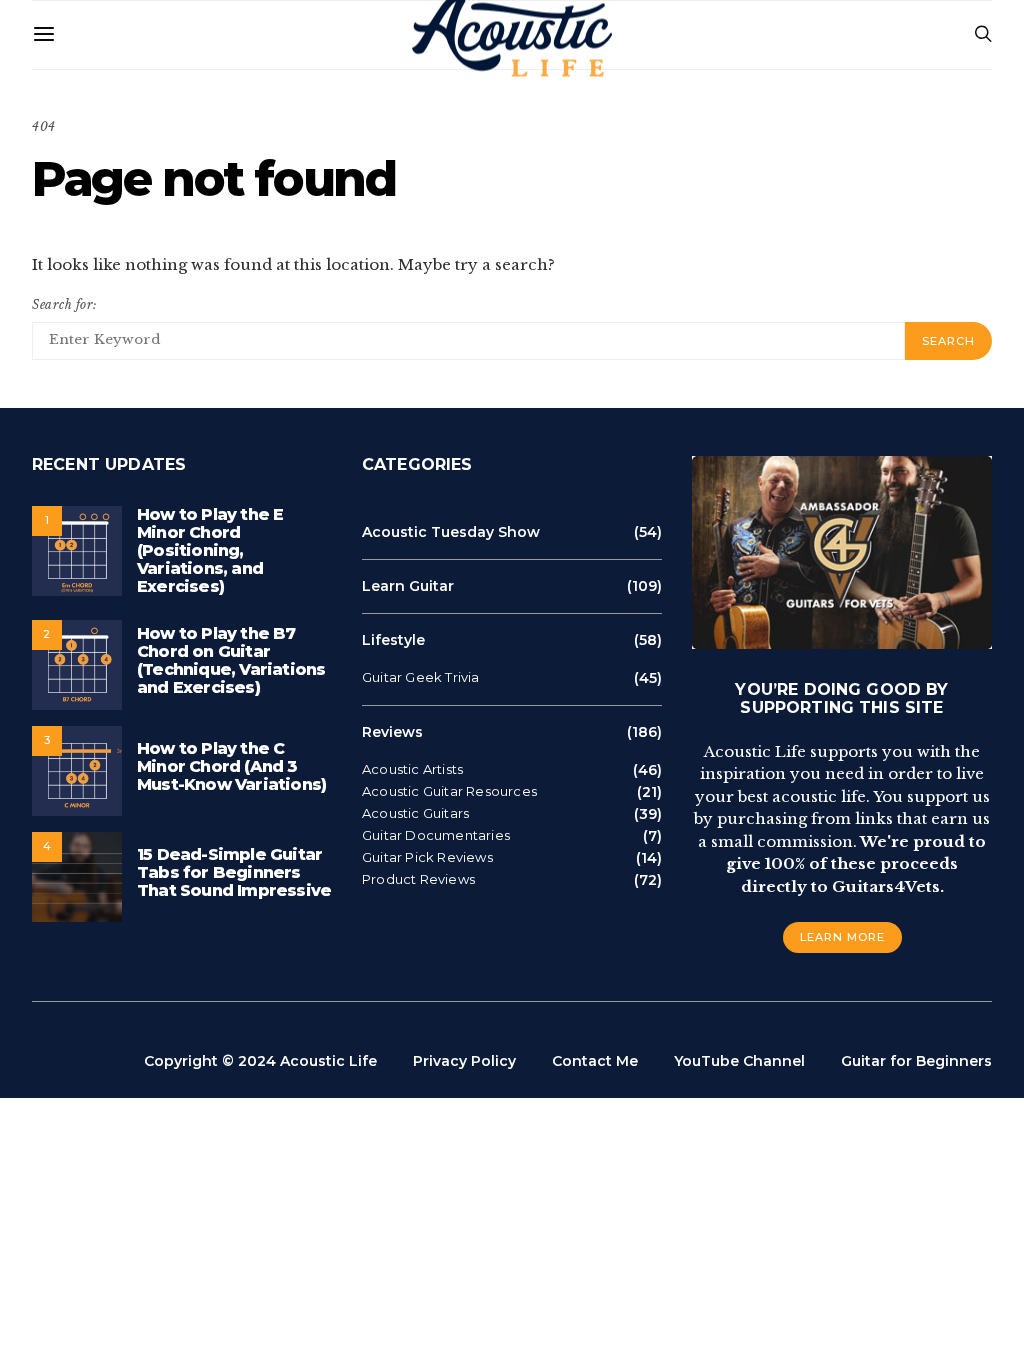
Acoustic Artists (412, 769)
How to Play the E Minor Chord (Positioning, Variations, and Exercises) (210, 550)
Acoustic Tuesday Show (451, 532)
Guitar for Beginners (916, 1061)
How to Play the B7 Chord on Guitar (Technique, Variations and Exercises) (231, 660)
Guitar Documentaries (436, 835)
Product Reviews (418, 879)
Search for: (65, 304)
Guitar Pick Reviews (427, 857)
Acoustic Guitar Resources (449, 791)
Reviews (392, 732)
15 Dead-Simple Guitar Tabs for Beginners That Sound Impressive (234, 872)
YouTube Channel (739, 1061)
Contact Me (595, 1061)
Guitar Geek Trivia (421, 677)
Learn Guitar (408, 586)
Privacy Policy (464, 1061)
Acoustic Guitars (415, 813)
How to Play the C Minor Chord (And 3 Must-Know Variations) (231, 766)
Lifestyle (393, 640)
